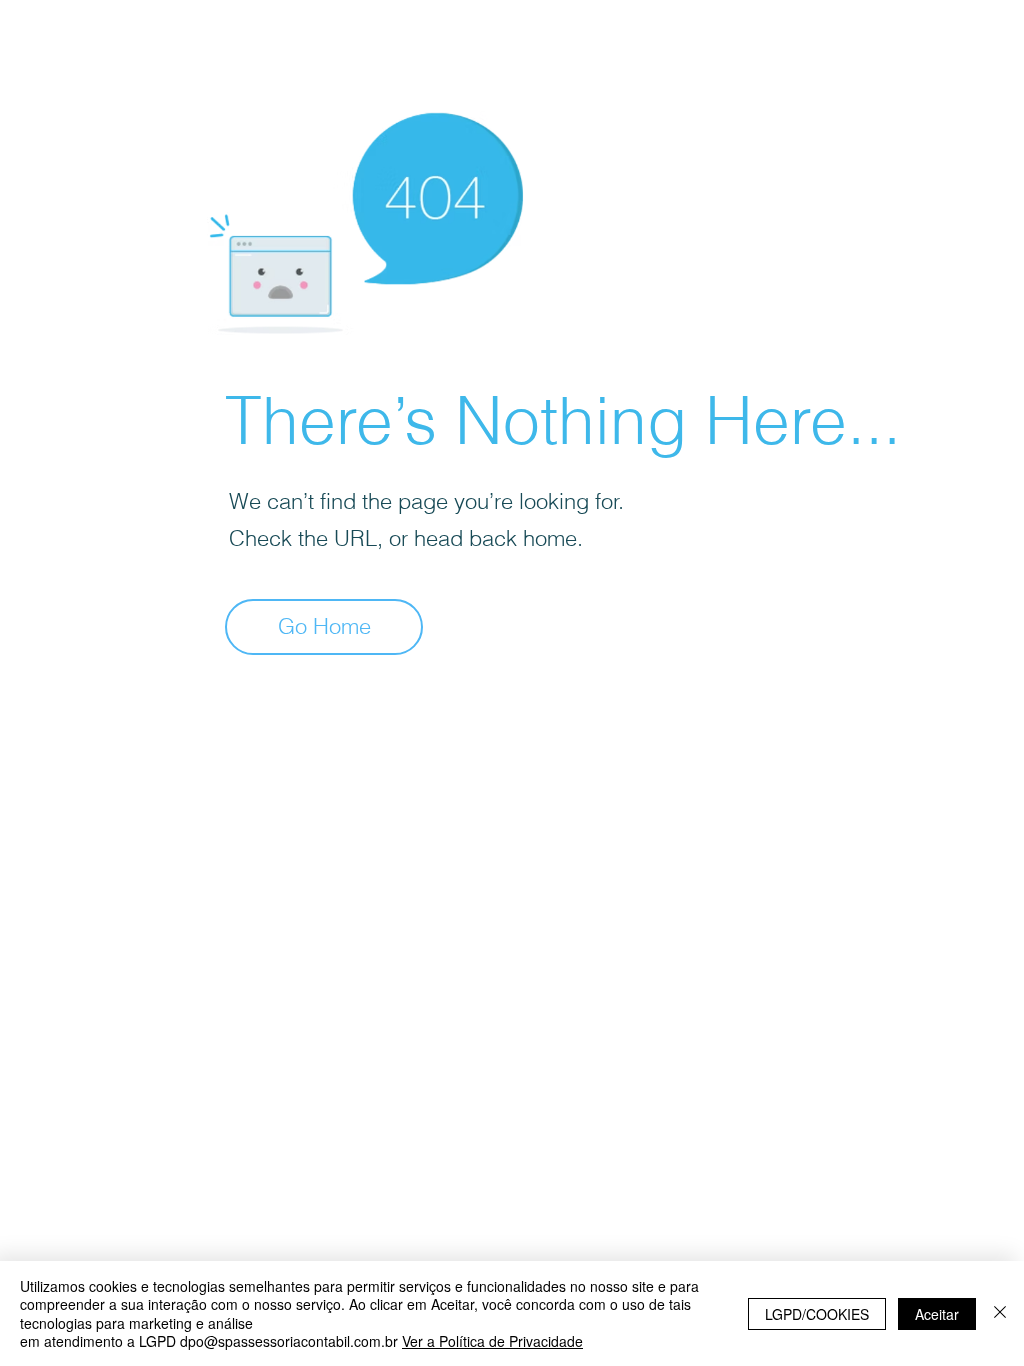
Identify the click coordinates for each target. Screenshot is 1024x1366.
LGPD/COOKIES (817, 1314)
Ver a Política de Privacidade (492, 1341)
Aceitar (937, 1314)
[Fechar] (1000, 1313)
